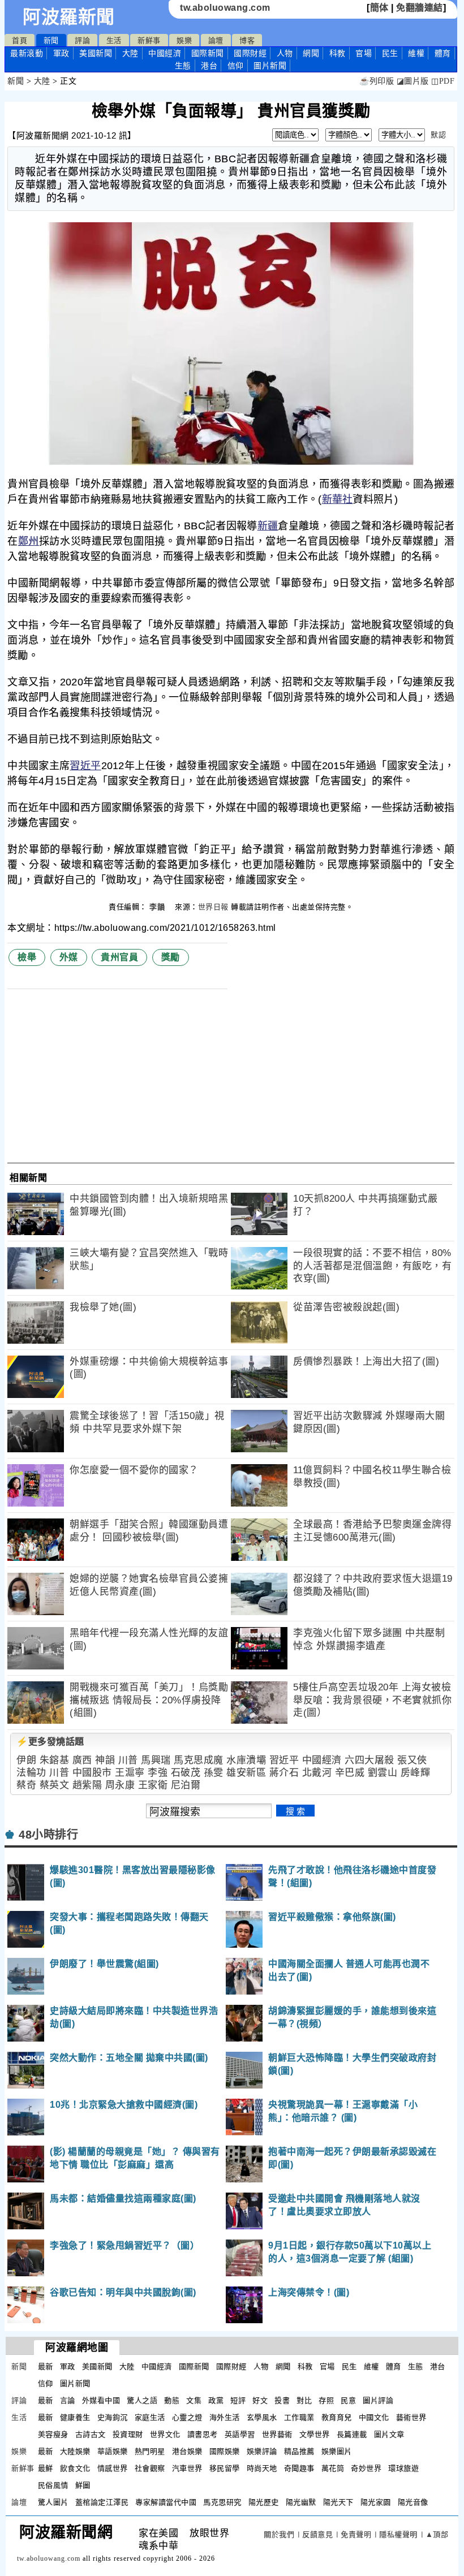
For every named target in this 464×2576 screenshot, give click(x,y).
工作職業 (299, 2417)
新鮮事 (149, 40)
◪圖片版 (413, 81)
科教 (338, 53)
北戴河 (317, 1773)
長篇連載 (352, 2434)
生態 (183, 66)
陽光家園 (376, 2502)
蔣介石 (284, 1773)
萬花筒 (333, 2468)
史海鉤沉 (113, 2417)
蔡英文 (55, 1785)
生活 (114, 40)
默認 (438, 135)
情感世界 (113, 2468)
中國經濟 (165, 53)
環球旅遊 (403, 2468)
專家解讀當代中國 (166, 2502)
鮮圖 (83, 2485)
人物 (285, 53)
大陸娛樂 (75, 2451)
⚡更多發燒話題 (50, 1742)
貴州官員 (119, 957)
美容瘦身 (53, 2434)
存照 (326, 2400)
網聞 (311, 53)
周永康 (120, 1785)
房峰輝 (416, 1773)
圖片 (270, 66)
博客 (247, 40)
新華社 (338, 499)
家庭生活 (150, 2417)
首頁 (20, 40)
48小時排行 (48, 1835)
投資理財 (128, 2434)
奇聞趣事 (299, 2468)
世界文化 (165, 2434)
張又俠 (412, 1760)
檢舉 (27, 957)
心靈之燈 (187, 2417)
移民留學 (225, 2468)
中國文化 (374, 2417)
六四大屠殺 (370, 1760)
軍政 (61, 53)
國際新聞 (208, 53)
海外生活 (225, 2417)
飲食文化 (75, 2468)
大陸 (130, 53)
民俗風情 (53, 2485)
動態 (172, 2400)
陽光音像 (413, 2502)
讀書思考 (203, 2434)
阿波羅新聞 (69, 17)
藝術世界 (411, 2417)
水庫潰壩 (246, 1760)
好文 (260, 2400)
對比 (304, 2400)
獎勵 (171, 957)
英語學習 (240, 2434)
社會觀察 (150, 2468)
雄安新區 (246, 1773)
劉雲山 (383, 1773)
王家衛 (153, 1785)
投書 (282, 2400)
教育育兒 (337, 2417)
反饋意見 (317, 2534)
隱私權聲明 (398, 2534)
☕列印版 (377, 81)
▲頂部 (437, 2534)
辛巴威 (350, 1773)
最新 (27, 53)
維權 (416, 53)
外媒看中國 (101, 2400)
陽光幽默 (301, 2502)
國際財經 (250, 53)
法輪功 (31, 1773)
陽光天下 (338, 2502)
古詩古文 (91, 2434)
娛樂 (184, 40)
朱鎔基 (55, 1760)
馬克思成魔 (199, 1760)
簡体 (379, 8)
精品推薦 (299, 2451)
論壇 (216, 40)
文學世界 (315, 2434)
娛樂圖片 (337, 2451)
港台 (209, 66)
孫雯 (214, 1773)
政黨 (216, 2400)
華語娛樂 (113, 2451)
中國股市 (92, 1773)
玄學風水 (262, 2417)
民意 (348, 2400)
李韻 (158, 907)
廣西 (82, 1760)
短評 (238, 2400)
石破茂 (186, 1773)
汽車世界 (187, 2468)
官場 (364, 53)
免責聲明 (356, 2534)
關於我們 (279, 2534)
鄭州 (29, 541)
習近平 (85, 766)
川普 (128, 1760)
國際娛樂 (225, 2451)
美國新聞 (96, 53)
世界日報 (213, 907)
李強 (158, 1773)
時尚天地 (262, 2468)
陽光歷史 (264, 2502)
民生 (390, 53)
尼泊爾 (186, 1785)
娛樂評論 (262, 2451)
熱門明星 (150, 2451)
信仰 (236, 66)
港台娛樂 (187, 2451)
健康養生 (75, 2417)
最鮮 (46, 2468)
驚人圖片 (53, 2502)
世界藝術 (277, 2434)
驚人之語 (142, 2400)
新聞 (51, 40)
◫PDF (443, 81)
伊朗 (26, 1760)
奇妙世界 (366, 2468)
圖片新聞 (75, 2383)
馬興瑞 (156, 1760)
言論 (68, 2400)
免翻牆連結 (420, 8)
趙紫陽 (87, 1785)
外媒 (69, 957)
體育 (443, 53)
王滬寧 (130, 1773)
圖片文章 (389, 2434)
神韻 (105, 1760)
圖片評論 (378, 2400)
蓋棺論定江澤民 (102, 2502)
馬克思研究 (222, 2502)
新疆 (268, 526)
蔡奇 (26, 1785)
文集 (194, 2400)
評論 (82, 40)
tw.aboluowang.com (225, 8)
